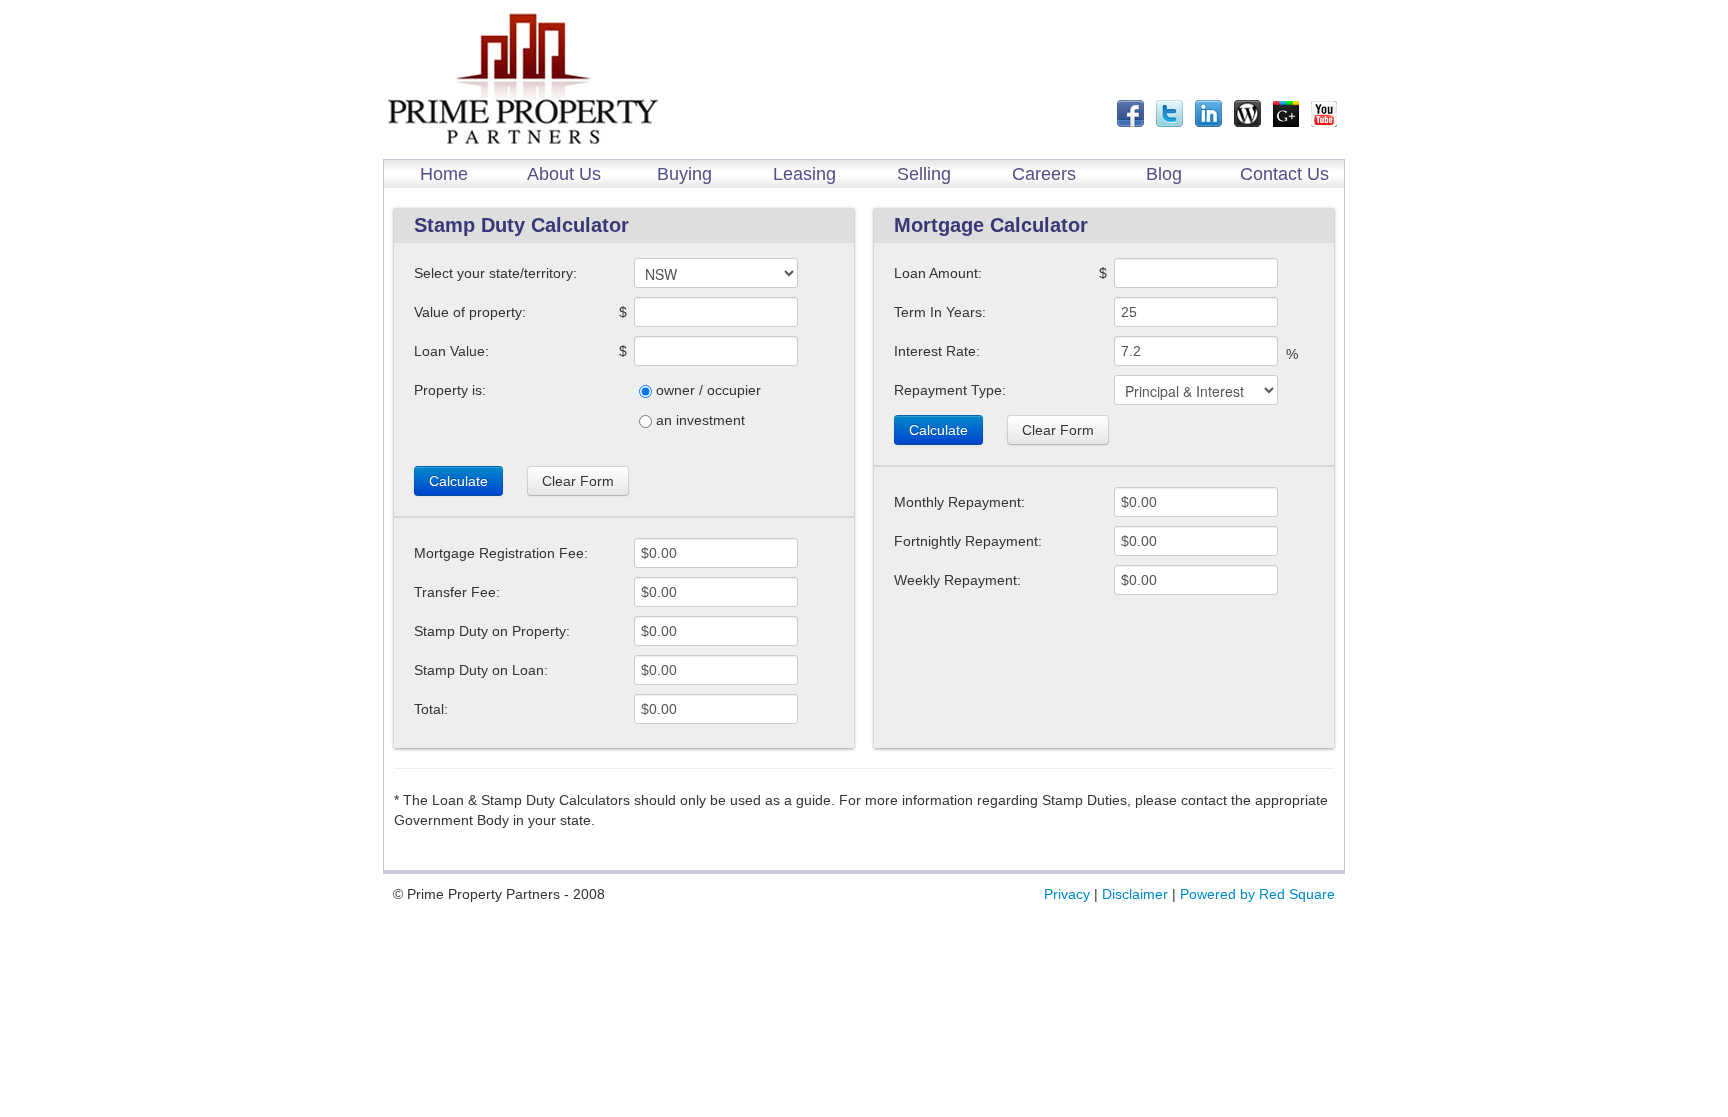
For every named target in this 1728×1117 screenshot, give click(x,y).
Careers (1044, 174)
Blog (1164, 174)
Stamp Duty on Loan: (481, 670)
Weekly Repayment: (957, 580)
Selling (924, 174)
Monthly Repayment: (959, 502)
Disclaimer (1135, 894)
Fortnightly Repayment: (968, 541)
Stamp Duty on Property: (492, 631)
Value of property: (470, 312)
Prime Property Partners (523, 79)
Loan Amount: (938, 273)
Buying (684, 174)
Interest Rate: (937, 351)
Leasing (804, 174)
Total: (431, 709)
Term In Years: (940, 312)
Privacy (1067, 894)
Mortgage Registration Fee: (501, 553)
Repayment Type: (950, 390)
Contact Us (1284, 174)
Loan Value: (451, 351)
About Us (564, 174)
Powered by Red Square (1257, 894)
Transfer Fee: (457, 592)
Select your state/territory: (495, 273)
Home (444, 174)
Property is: (450, 390)
